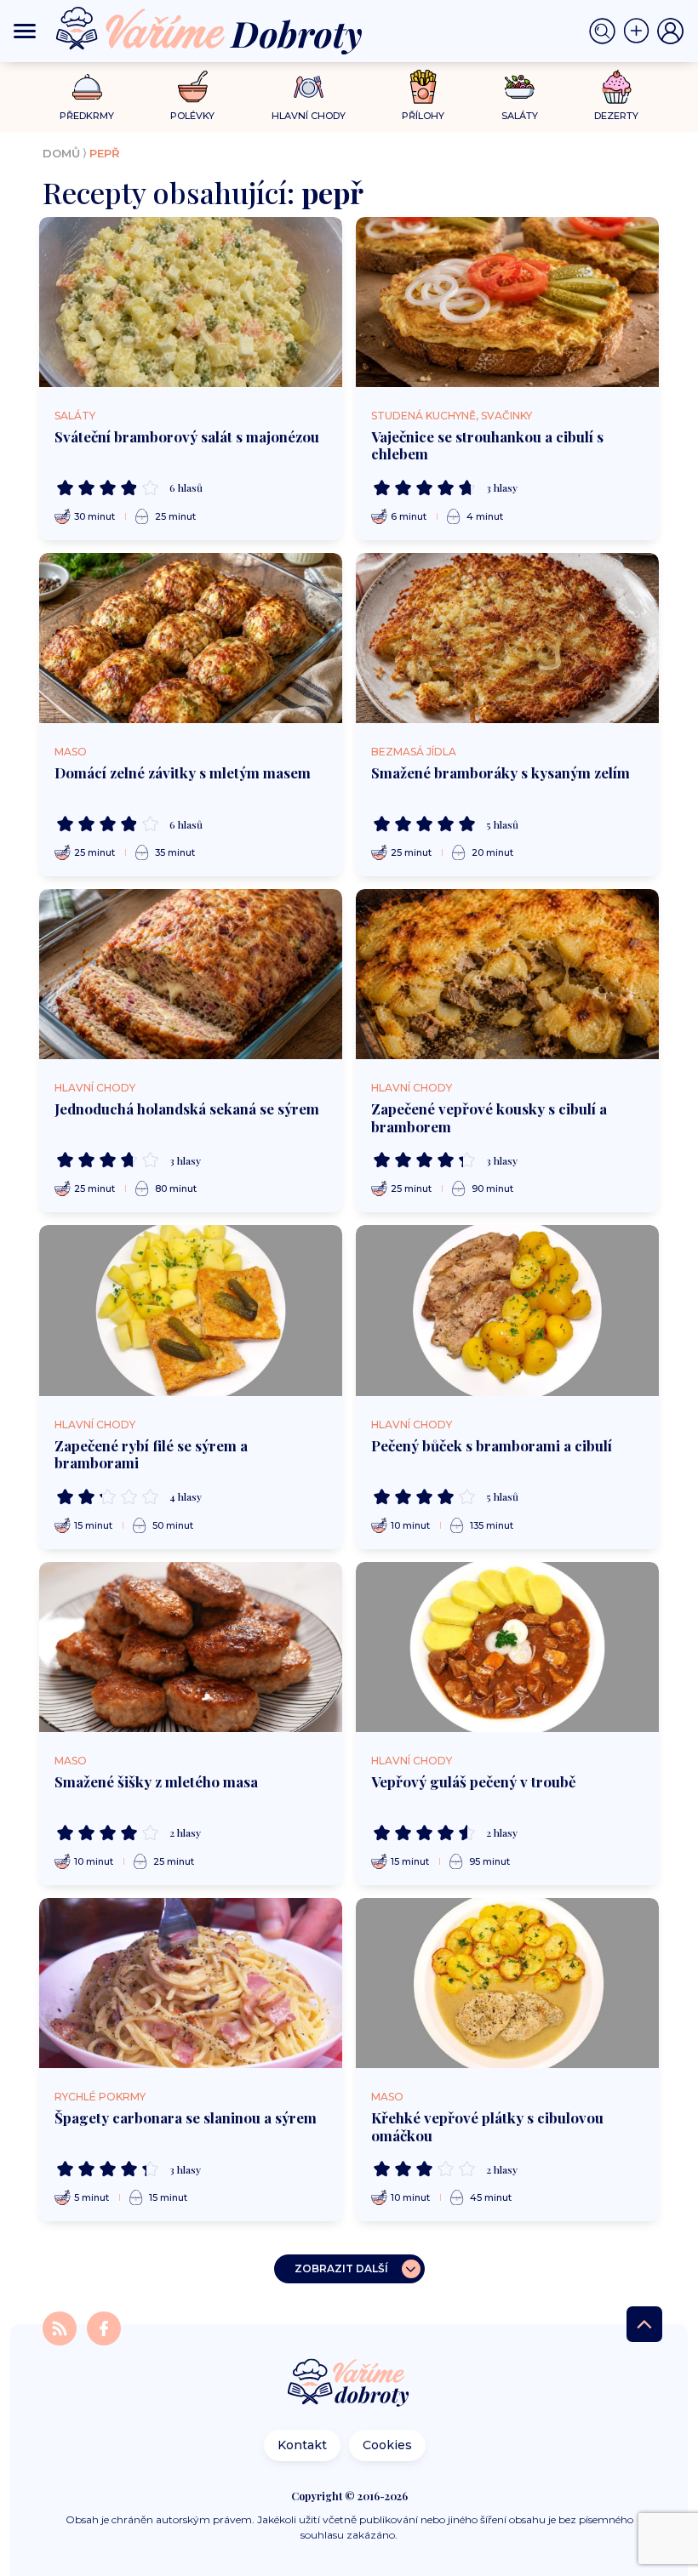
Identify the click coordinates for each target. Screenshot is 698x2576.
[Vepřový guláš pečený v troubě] (507, 1647)
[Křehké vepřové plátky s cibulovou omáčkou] (507, 1983)
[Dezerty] (617, 87)
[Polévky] (193, 87)
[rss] (61, 2327)
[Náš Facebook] (104, 2327)
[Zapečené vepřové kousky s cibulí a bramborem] (507, 974)
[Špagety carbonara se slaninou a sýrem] (191, 1983)
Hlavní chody (95, 1088)
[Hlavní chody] (309, 87)
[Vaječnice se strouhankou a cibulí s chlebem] (507, 302)
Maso (71, 752)
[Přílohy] (423, 87)
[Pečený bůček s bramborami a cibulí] (507, 1310)
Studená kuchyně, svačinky (452, 416)
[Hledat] (606, 31)
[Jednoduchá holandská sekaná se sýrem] (191, 974)
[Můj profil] (671, 31)
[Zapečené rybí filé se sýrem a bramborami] (191, 1310)
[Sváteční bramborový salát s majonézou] (191, 302)
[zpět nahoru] (644, 2324)
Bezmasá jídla (414, 752)
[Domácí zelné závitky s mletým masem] (191, 638)
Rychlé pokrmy (100, 2097)
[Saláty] (520, 87)
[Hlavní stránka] (349, 2384)
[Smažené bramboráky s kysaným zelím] (507, 638)
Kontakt (302, 2445)
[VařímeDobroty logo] (209, 31)
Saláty (75, 416)
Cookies (387, 2445)
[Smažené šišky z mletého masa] (191, 1647)
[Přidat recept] (640, 31)
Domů (61, 153)
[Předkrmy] (87, 86)
